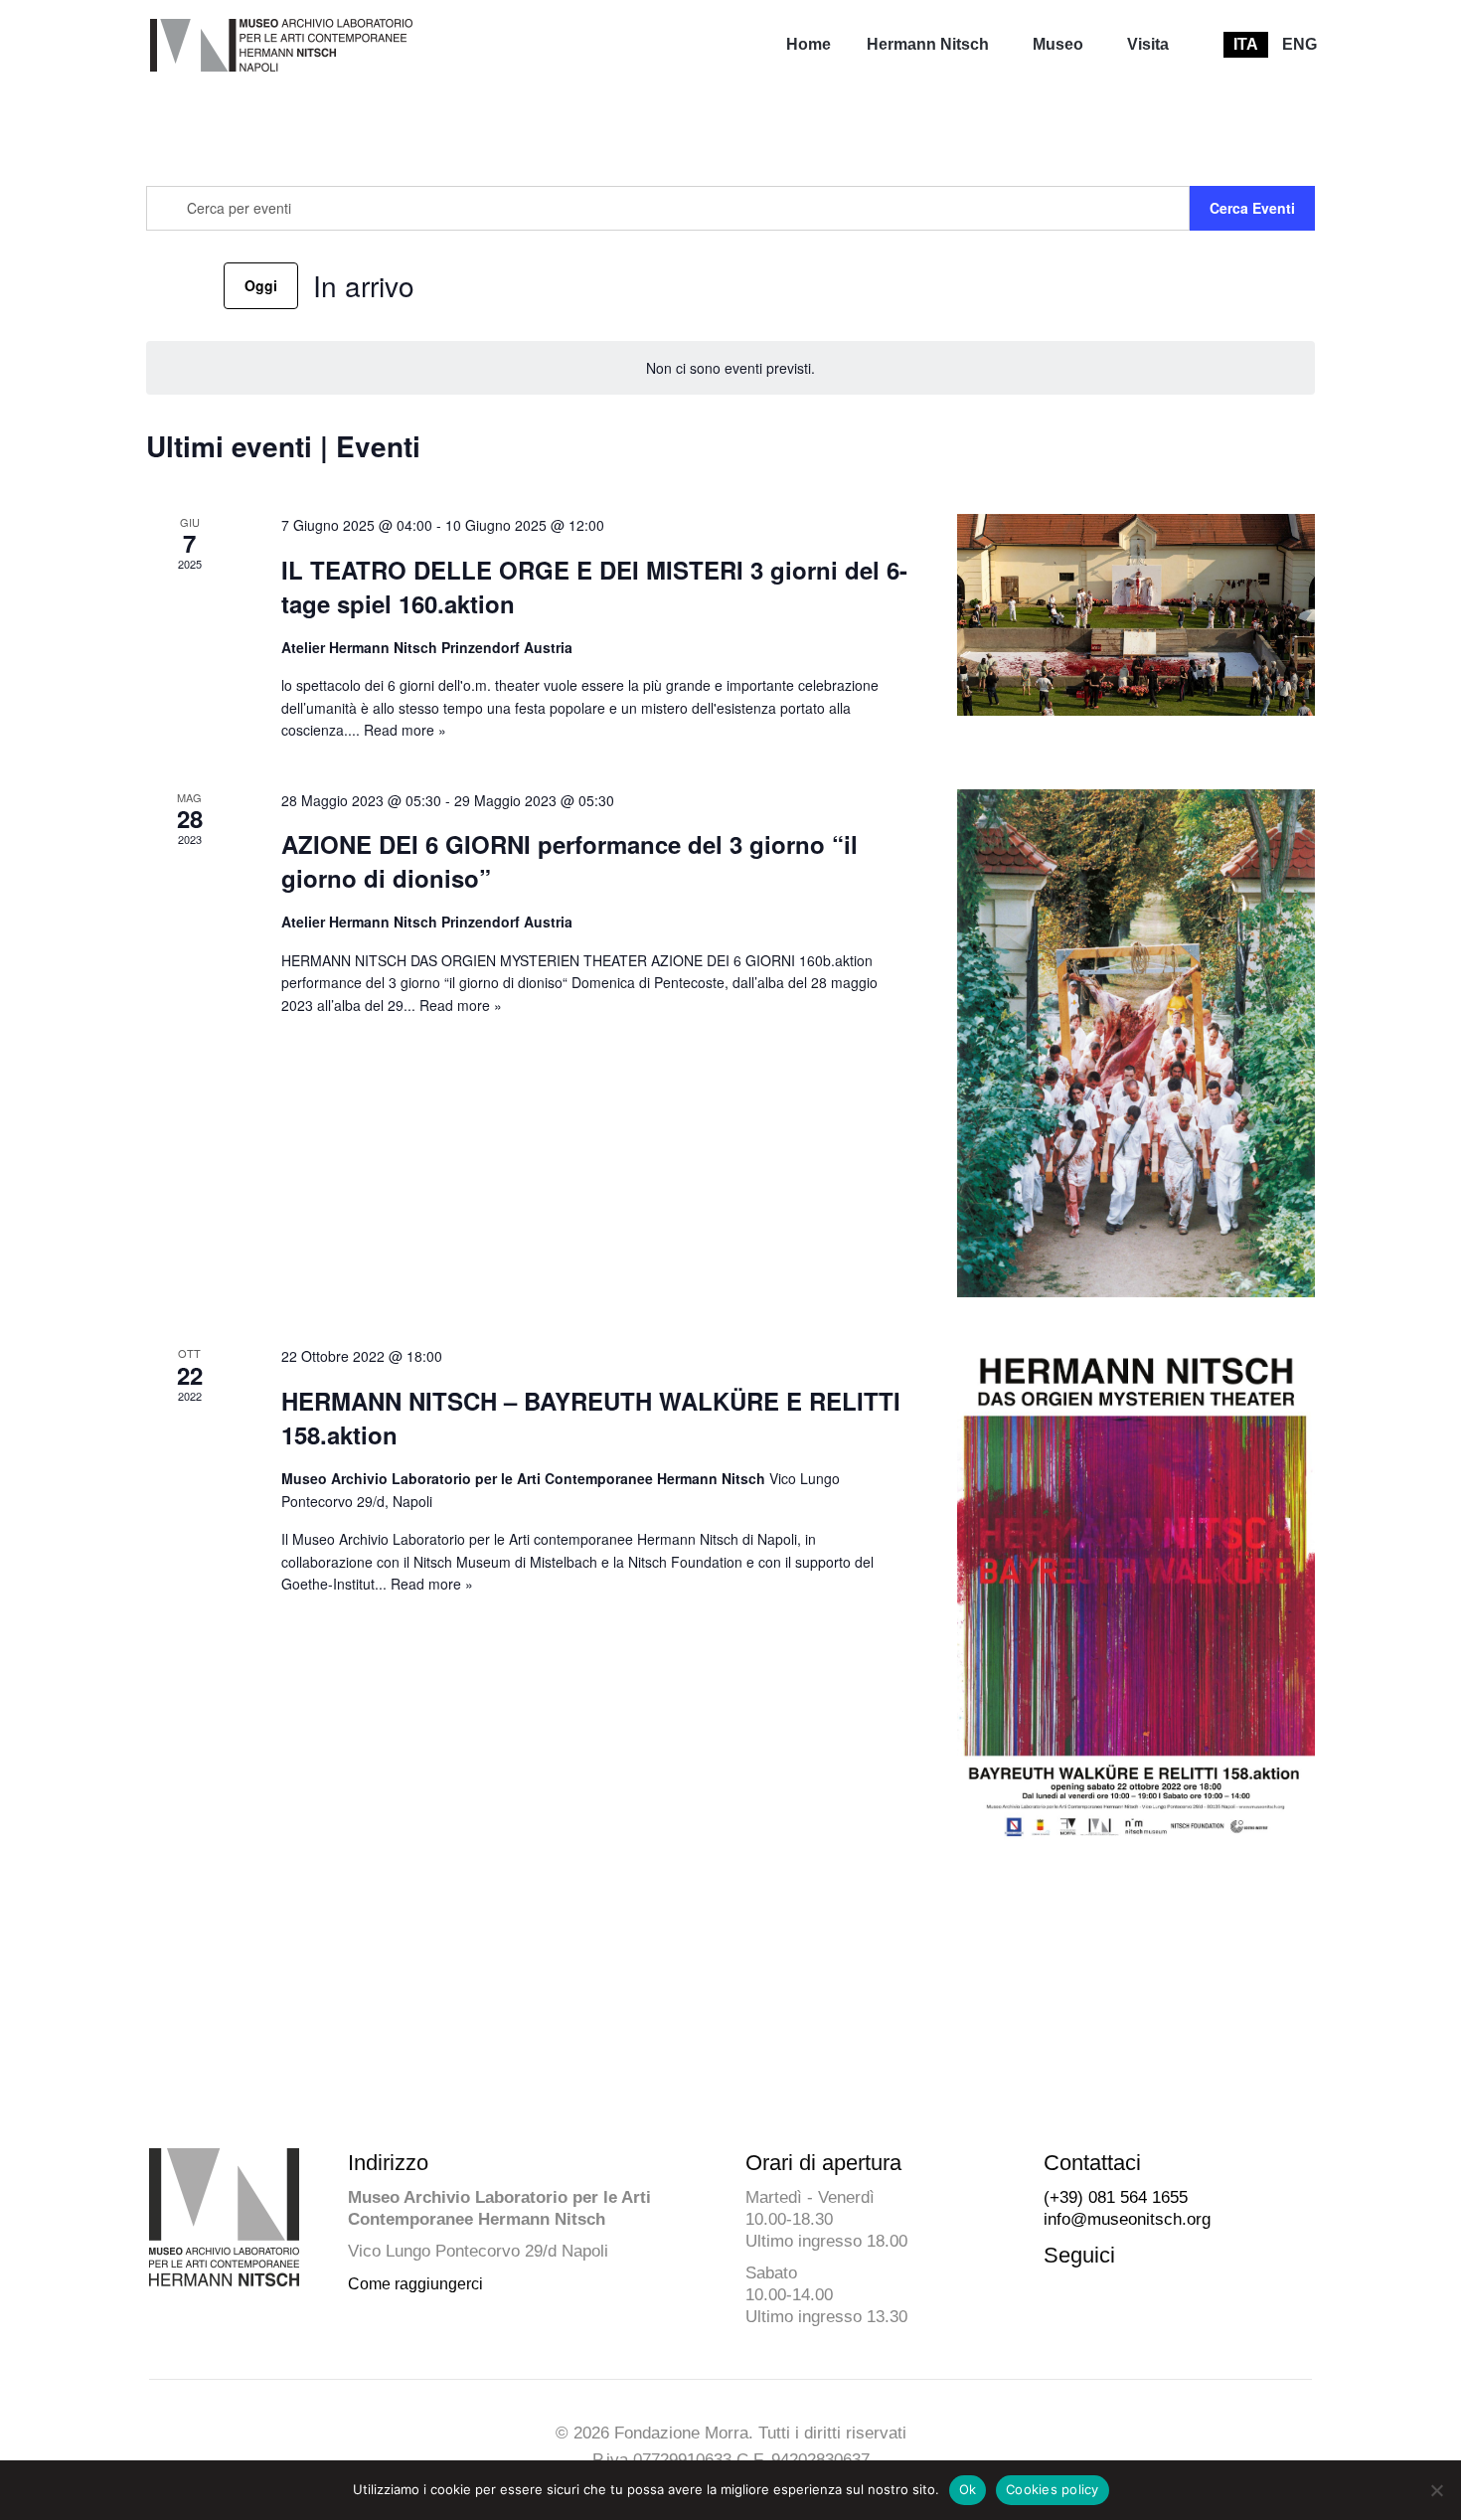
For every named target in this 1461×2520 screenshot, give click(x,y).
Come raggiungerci (415, 2284)
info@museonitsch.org (1127, 2219)
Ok (968, 2489)
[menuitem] (809, 45)
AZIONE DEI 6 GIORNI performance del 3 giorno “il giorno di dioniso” (569, 861)
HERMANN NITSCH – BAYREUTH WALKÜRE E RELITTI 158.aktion (591, 1418)
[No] (1436, 2490)
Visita (1148, 44)
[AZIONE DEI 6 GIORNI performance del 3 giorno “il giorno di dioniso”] (1136, 1044)
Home (809, 44)
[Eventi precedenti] (158, 285)
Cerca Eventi (1252, 208)
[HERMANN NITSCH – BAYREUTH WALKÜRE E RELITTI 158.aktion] (1136, 1596)
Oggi (261, 285)
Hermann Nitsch (928, 44)
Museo (1058, 44)
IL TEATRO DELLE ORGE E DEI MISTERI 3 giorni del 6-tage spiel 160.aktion (594, 587)
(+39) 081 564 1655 (1116, 2197)
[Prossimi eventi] (197, 285)
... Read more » (397, 730)
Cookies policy (1053, 2489)
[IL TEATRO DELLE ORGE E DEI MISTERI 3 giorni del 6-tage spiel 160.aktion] (1136, 615)
